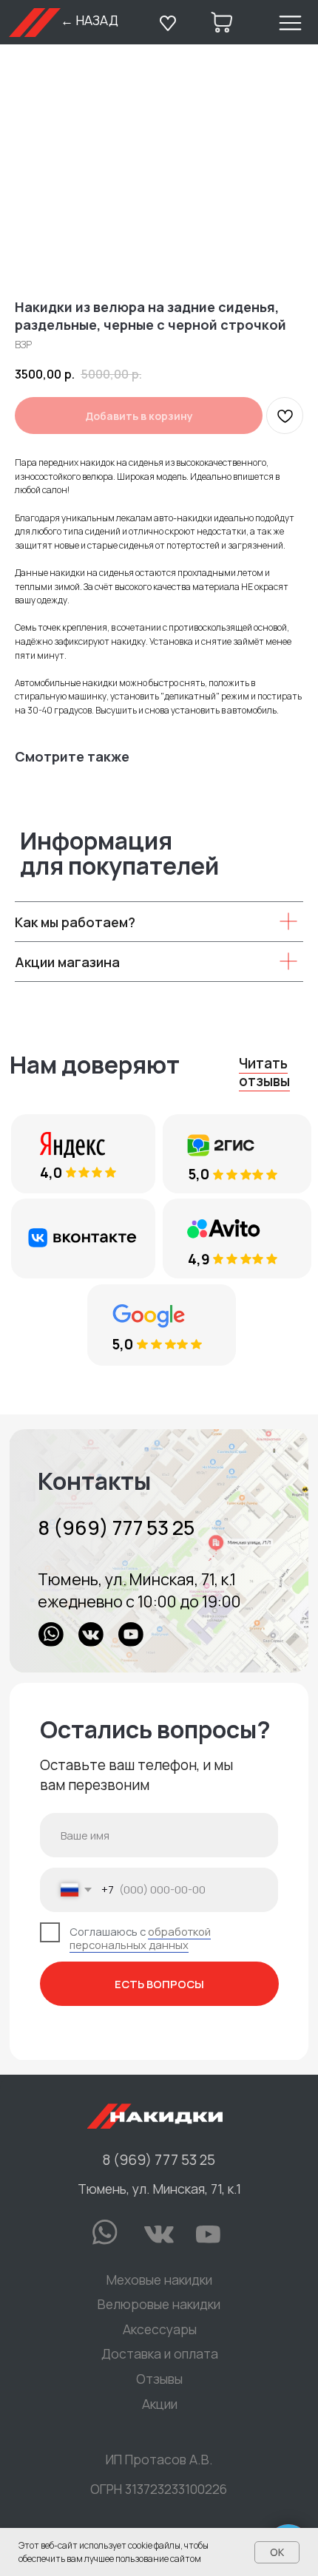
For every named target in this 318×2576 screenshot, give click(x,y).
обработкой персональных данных (140, 1938)
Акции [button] (160, 2404)
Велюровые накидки (159, 2304)
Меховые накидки (159, 2280)
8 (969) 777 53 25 (116, 1527)
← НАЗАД (89, 20)
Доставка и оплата (160, 2353)
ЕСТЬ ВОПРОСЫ (159, 1984)
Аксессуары (160, 2329)
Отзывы (159, 2379)
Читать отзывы (264, 1072)
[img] (159, 1551)
